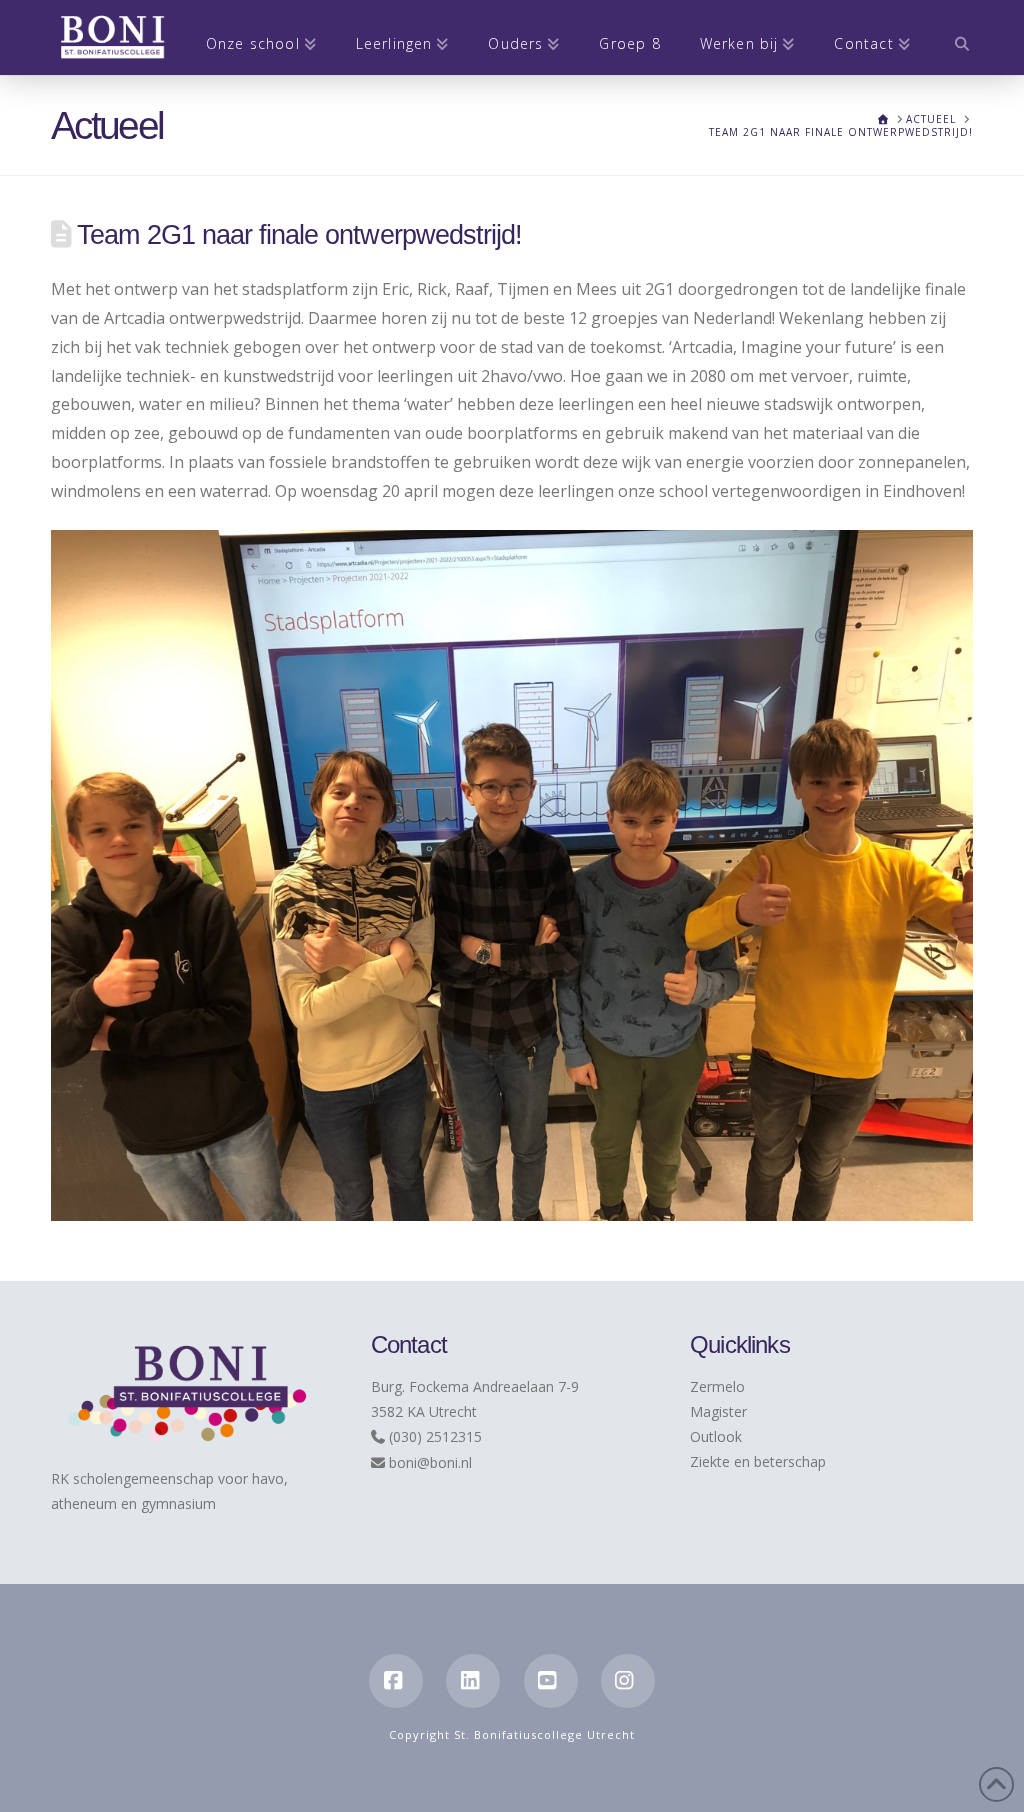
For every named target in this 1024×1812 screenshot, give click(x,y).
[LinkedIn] (473, 1681)
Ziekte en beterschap (758, 1461)
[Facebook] (396, 1681)
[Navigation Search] (951, 37)
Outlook (716, 1436)
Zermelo (717, 1386)
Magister (718, 1411)
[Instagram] (628, 1681)
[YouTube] (551, 1681)
